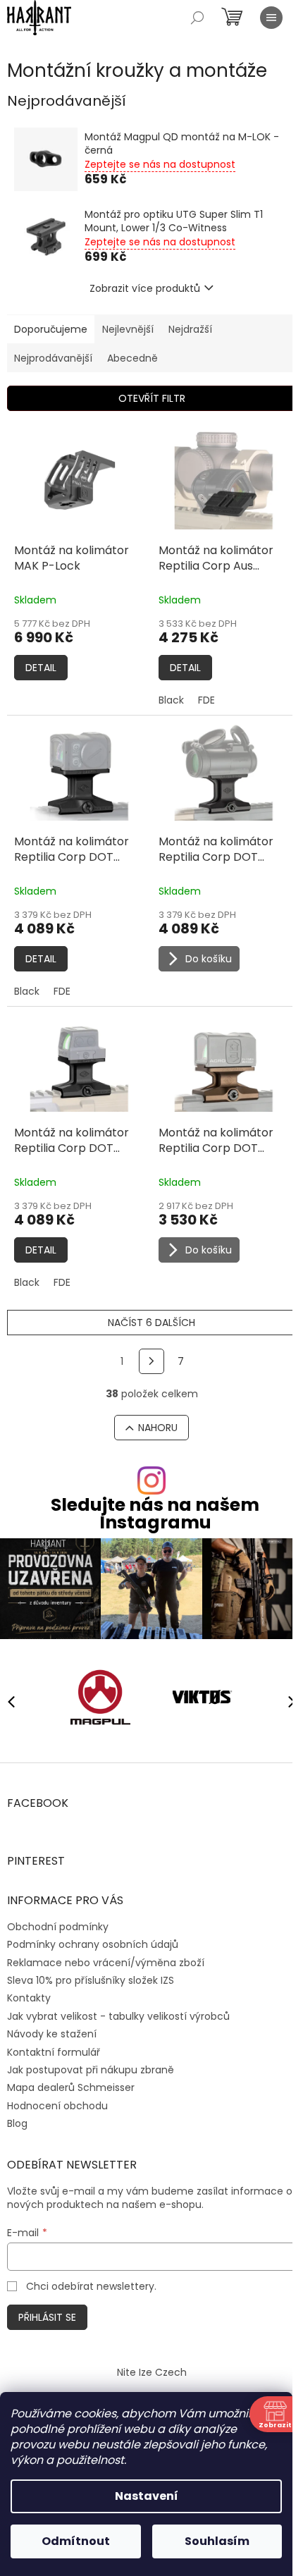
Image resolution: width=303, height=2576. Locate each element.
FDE (206, 700)
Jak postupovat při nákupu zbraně (91, 2070)
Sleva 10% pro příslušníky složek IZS (91, 1980)
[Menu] (271, 18)
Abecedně (132, 358)
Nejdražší (190, 329)
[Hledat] (197, 18)
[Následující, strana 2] (151, 1361)
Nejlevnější (128, 329)
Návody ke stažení (52, 2034)
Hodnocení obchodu (57, 2106)
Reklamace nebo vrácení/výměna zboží (106, 1963)
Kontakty (29, 1998)
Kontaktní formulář (54, 2052)
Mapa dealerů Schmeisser (71, 2087)
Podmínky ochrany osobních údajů (93, 1944)
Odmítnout (76, 2541)
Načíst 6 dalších (151, 1323)
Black (171, 700)
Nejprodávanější (53, 358)
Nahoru (158, 1428)
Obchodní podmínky (58, 1927)
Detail (41, 668)
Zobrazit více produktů (145, 288)
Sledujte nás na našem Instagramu (155, 1514)
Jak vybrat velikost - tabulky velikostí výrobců (118, 2016)
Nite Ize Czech (152, 2372)
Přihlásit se (47, 2317)
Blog (17, 2123)
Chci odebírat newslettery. (91, 2286)
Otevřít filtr (152, 398)
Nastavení (147, 2496)
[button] (285, 1701)
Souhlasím (217, 2541)
